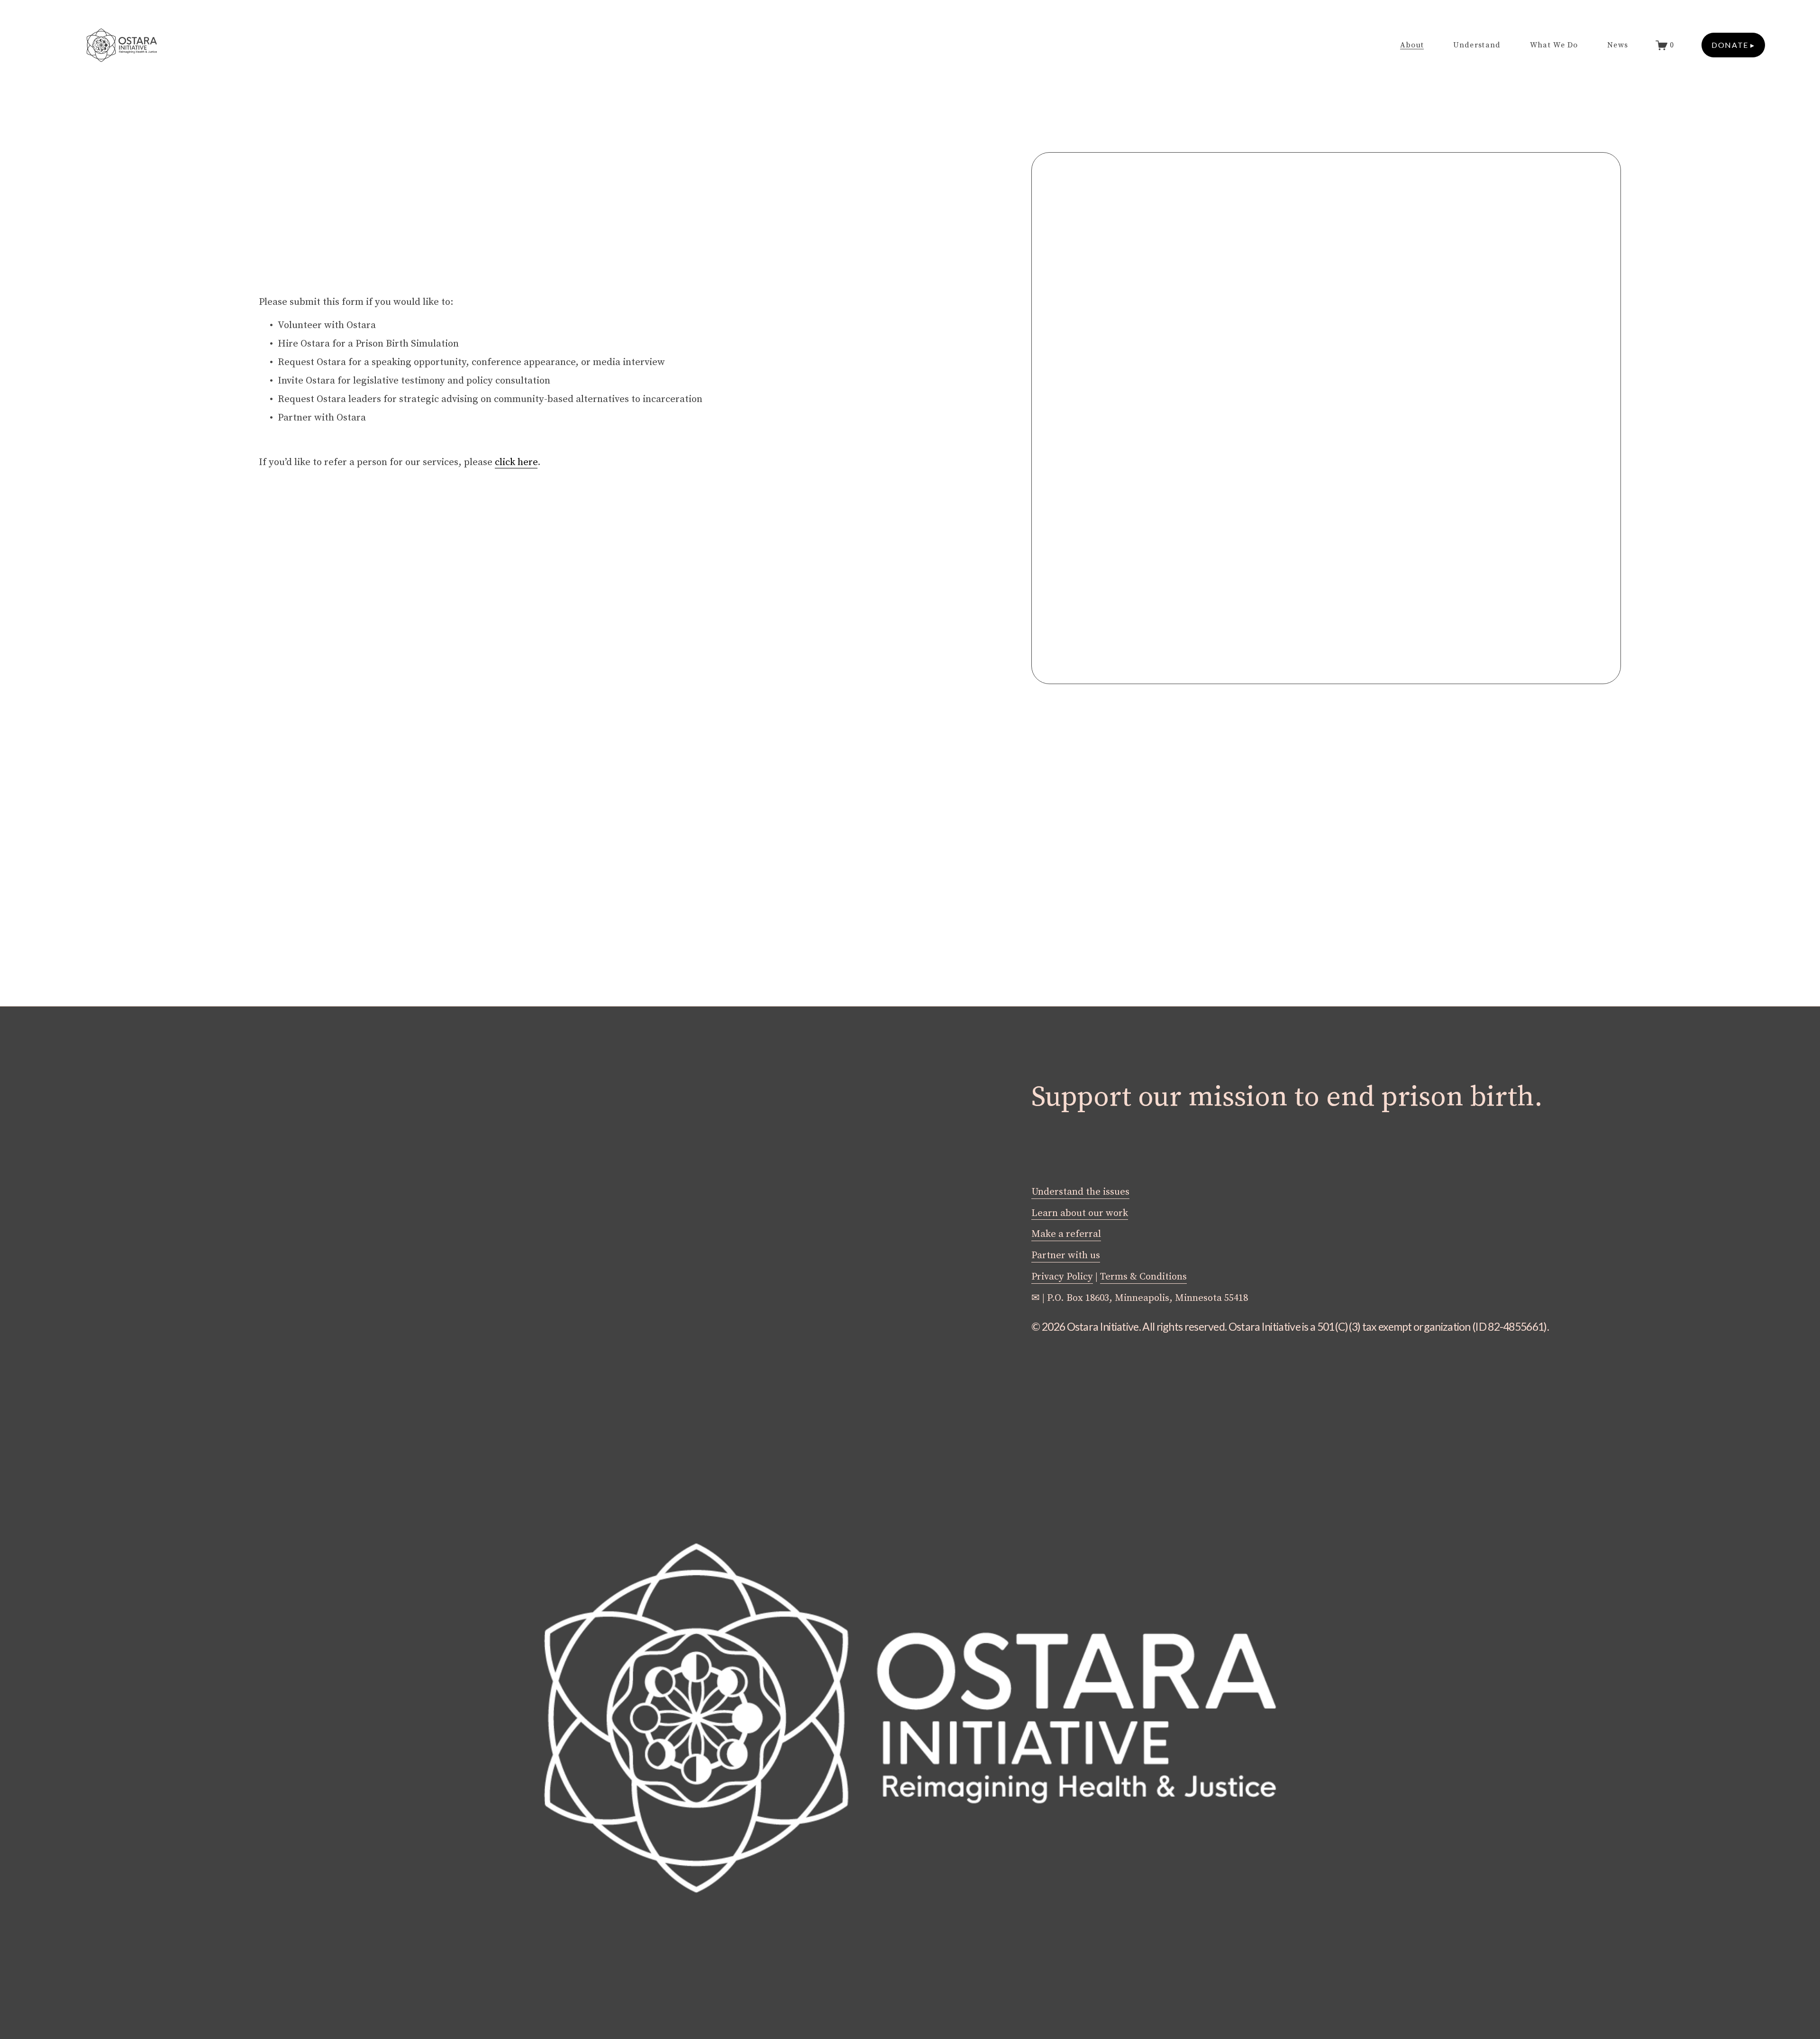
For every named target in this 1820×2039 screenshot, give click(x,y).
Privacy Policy (1062, 1277)
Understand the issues (1080, 1192)
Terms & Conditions (1143, 1277)
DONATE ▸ (1733, 45)
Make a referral (1066, 1234)
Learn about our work (1080, 1213)
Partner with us (1066, 1255)
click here (516, 462)
